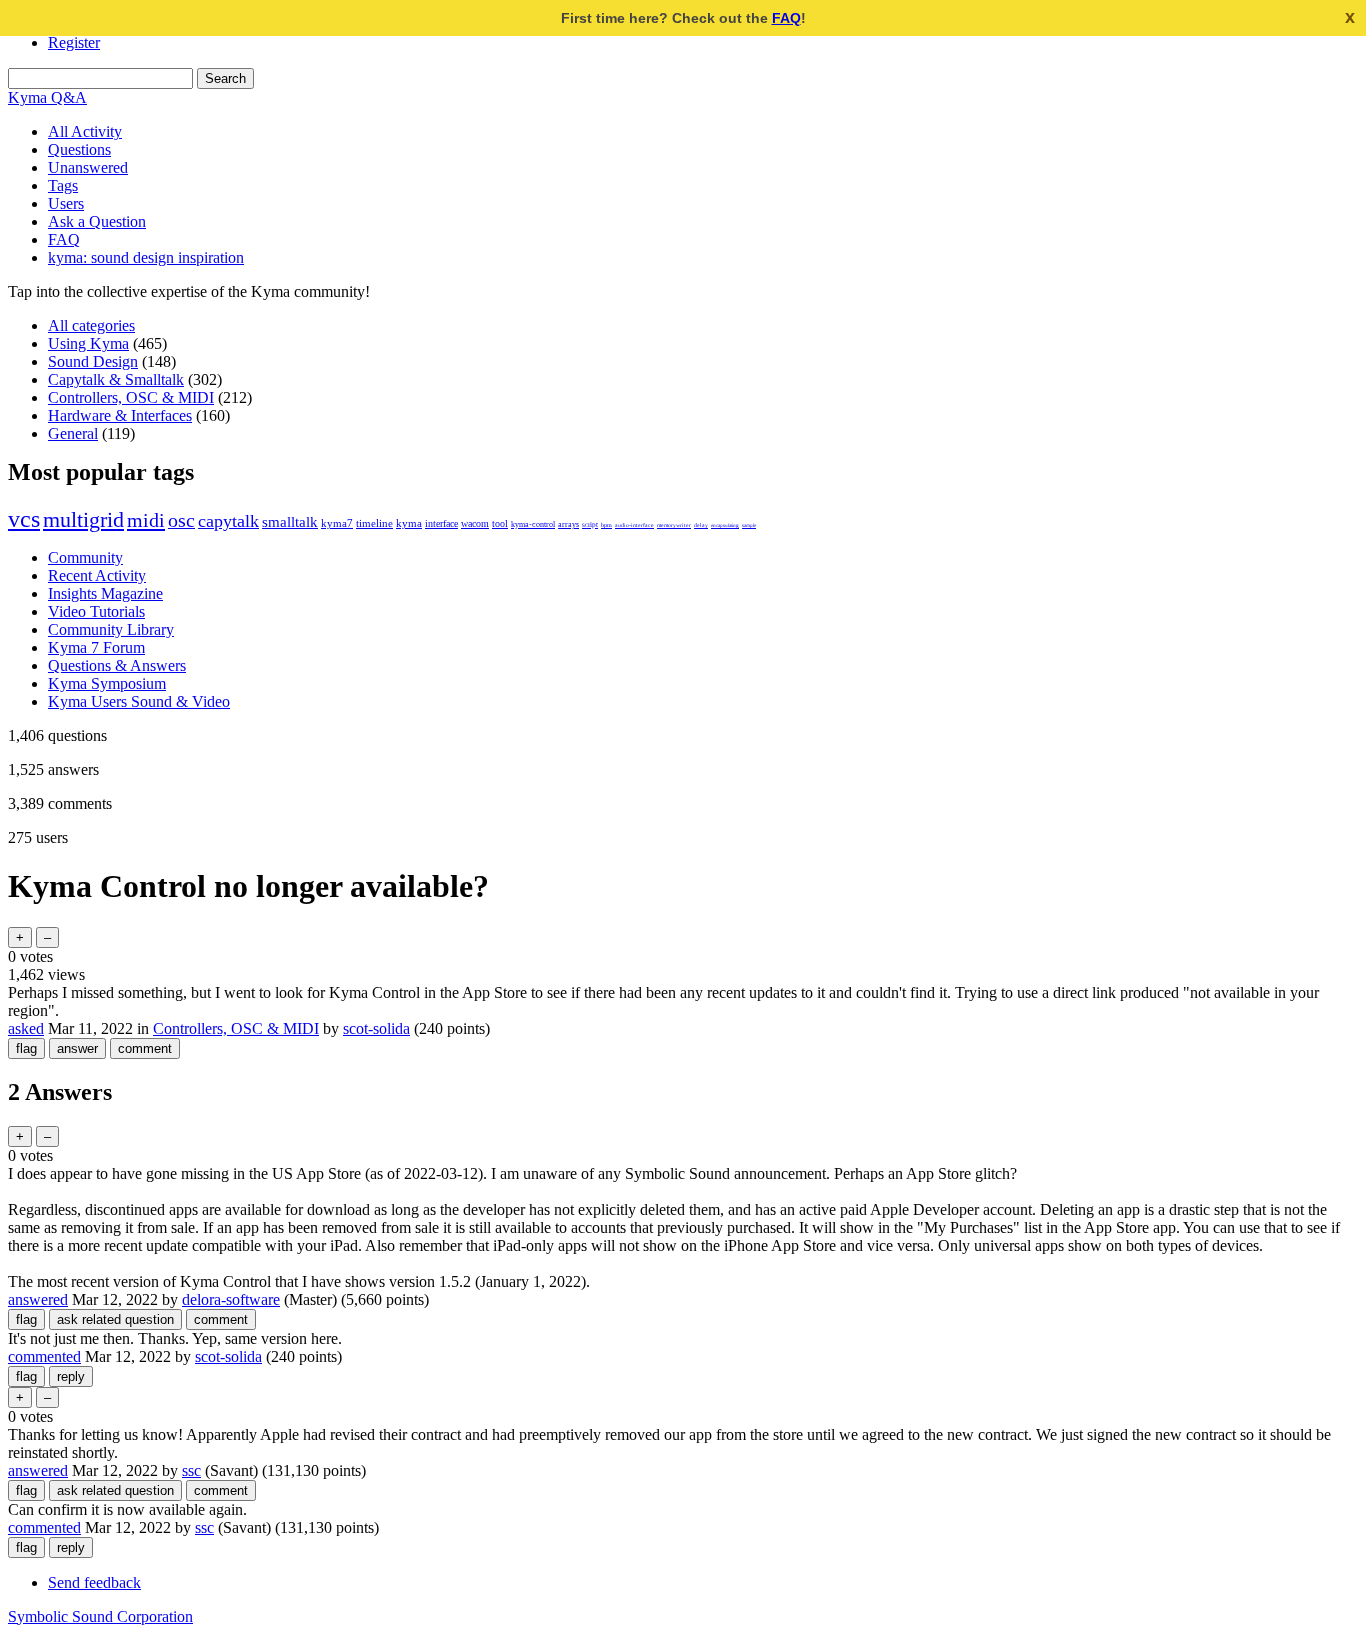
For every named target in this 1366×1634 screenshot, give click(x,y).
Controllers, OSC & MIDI (131, 397)
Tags (63, 185)
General (73, 433)
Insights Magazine (105, 593)
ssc (191, 1470)
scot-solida (376, 1028)
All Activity (85, 131)
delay (701, 525)
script (590, 524)
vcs (24, 519)
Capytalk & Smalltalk (116, 379)
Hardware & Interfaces (120, 415)
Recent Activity (97, 575)
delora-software (231, 1299)
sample (749, 525)
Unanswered (88, 167)
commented (44, 1356)
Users (66, 203)
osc (181, 520)
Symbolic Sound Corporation (100, 1616)
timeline (374, 523)
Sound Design (93, 361)
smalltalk (290, 521)
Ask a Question (97, 221)
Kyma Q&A (47, 97)
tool (500, 523)
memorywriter (674, 525)
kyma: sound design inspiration (146, 257)
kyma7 (337, 523)
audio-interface (634, 525)
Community (85, 557)
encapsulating (725, 525)
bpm (606, 525)
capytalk (228, 521)
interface (441, 523)
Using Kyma (88, 343)
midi (146, 520)
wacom (475, 523)
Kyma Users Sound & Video (139, 701)
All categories (91, 325)
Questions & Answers (117, 665)
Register (74, 42)
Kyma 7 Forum (96, 647)
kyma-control (533, 524)
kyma (409, 523)
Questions (79, 149)
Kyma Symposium (107, 683)
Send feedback (94, 1582)
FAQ (786, 18)
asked (26, 1028)
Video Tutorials (96, 611)
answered (38, 1299)
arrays (568, 524)
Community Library (111, 629)
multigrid (83, 520)
